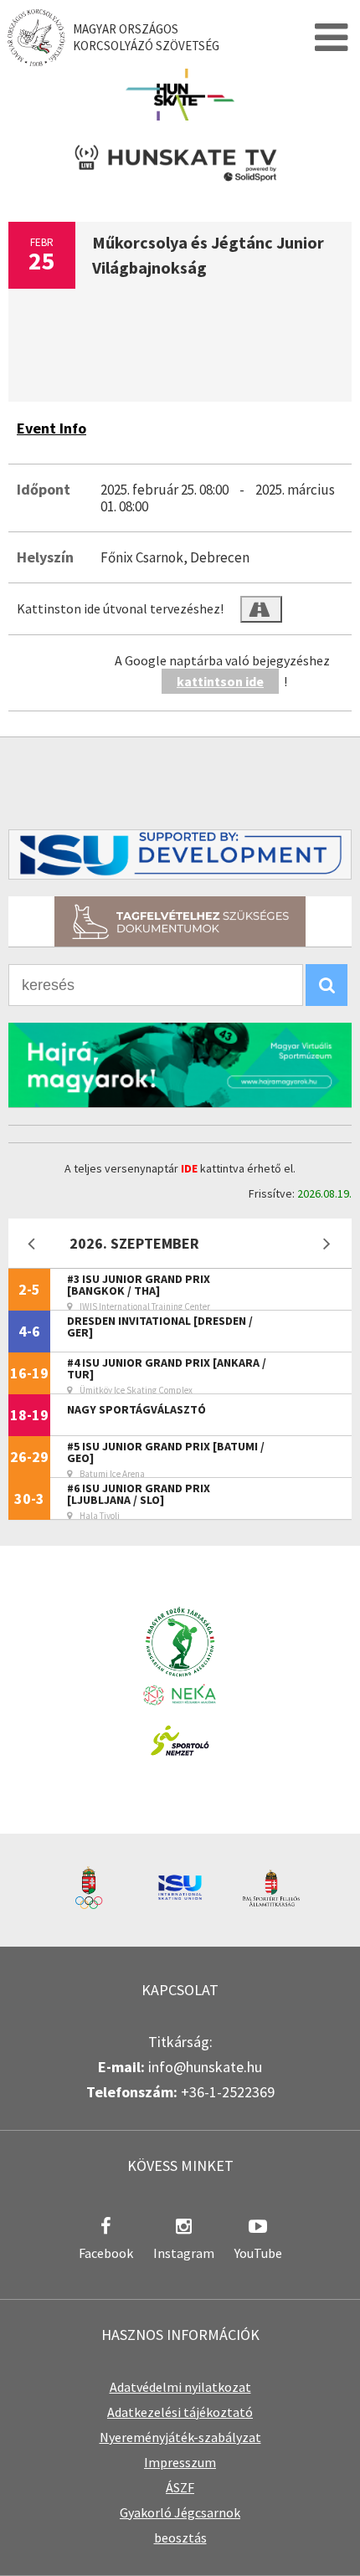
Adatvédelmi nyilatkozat (180, 2387)
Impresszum (180, 2462)
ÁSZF (180, 2487)
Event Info (51, 428)
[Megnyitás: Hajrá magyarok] (180, 1065)
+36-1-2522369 (228, 2092)
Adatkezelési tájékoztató (180, 2412)
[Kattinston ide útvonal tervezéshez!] (261, 609)
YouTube (258, 2253)
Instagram (184, 2253)
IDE (189, 1168)
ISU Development (180, 854)
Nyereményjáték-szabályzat (180, 2437)
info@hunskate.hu (205, 2067)
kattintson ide (220, 681)
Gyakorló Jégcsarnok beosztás (180, 2525)
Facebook (106, 2253)
